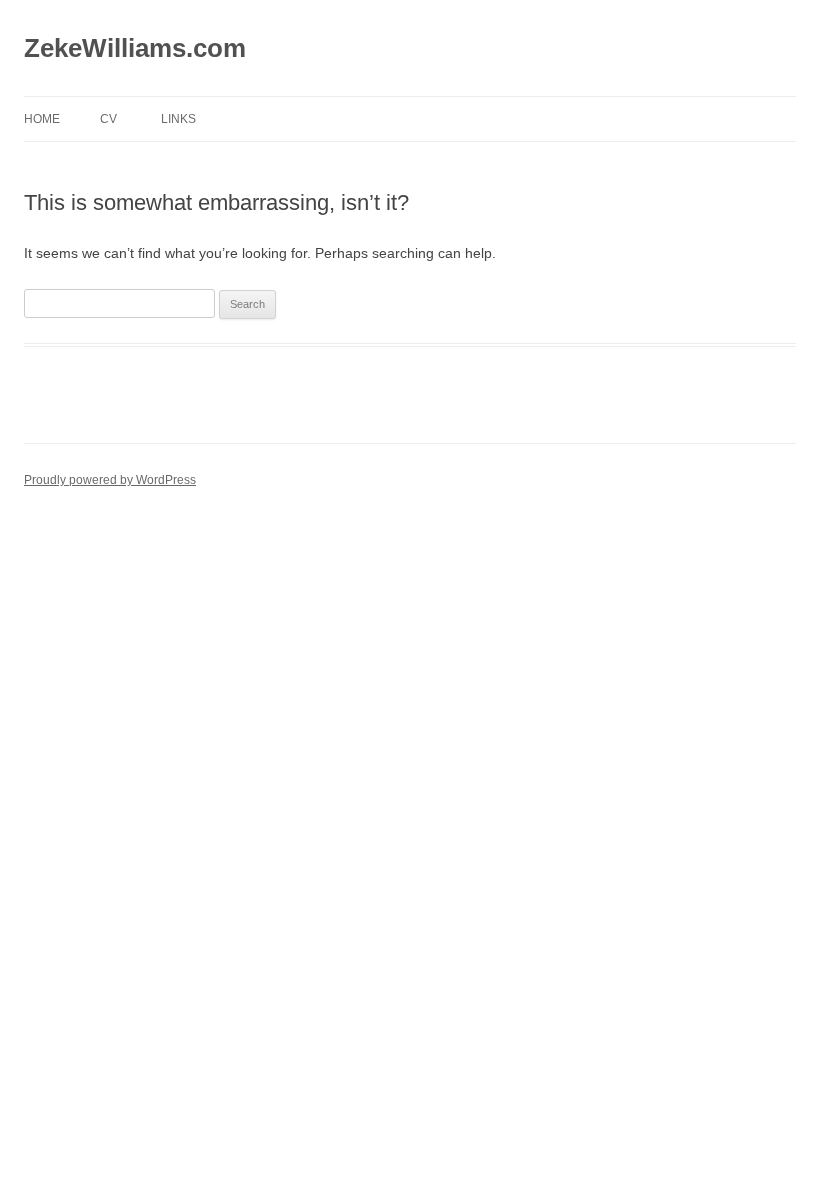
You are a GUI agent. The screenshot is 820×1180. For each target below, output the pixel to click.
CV (108, 119)
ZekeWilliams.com (135, 48)
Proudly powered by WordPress (110, 480)
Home (42, 119)
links (178, 119)
